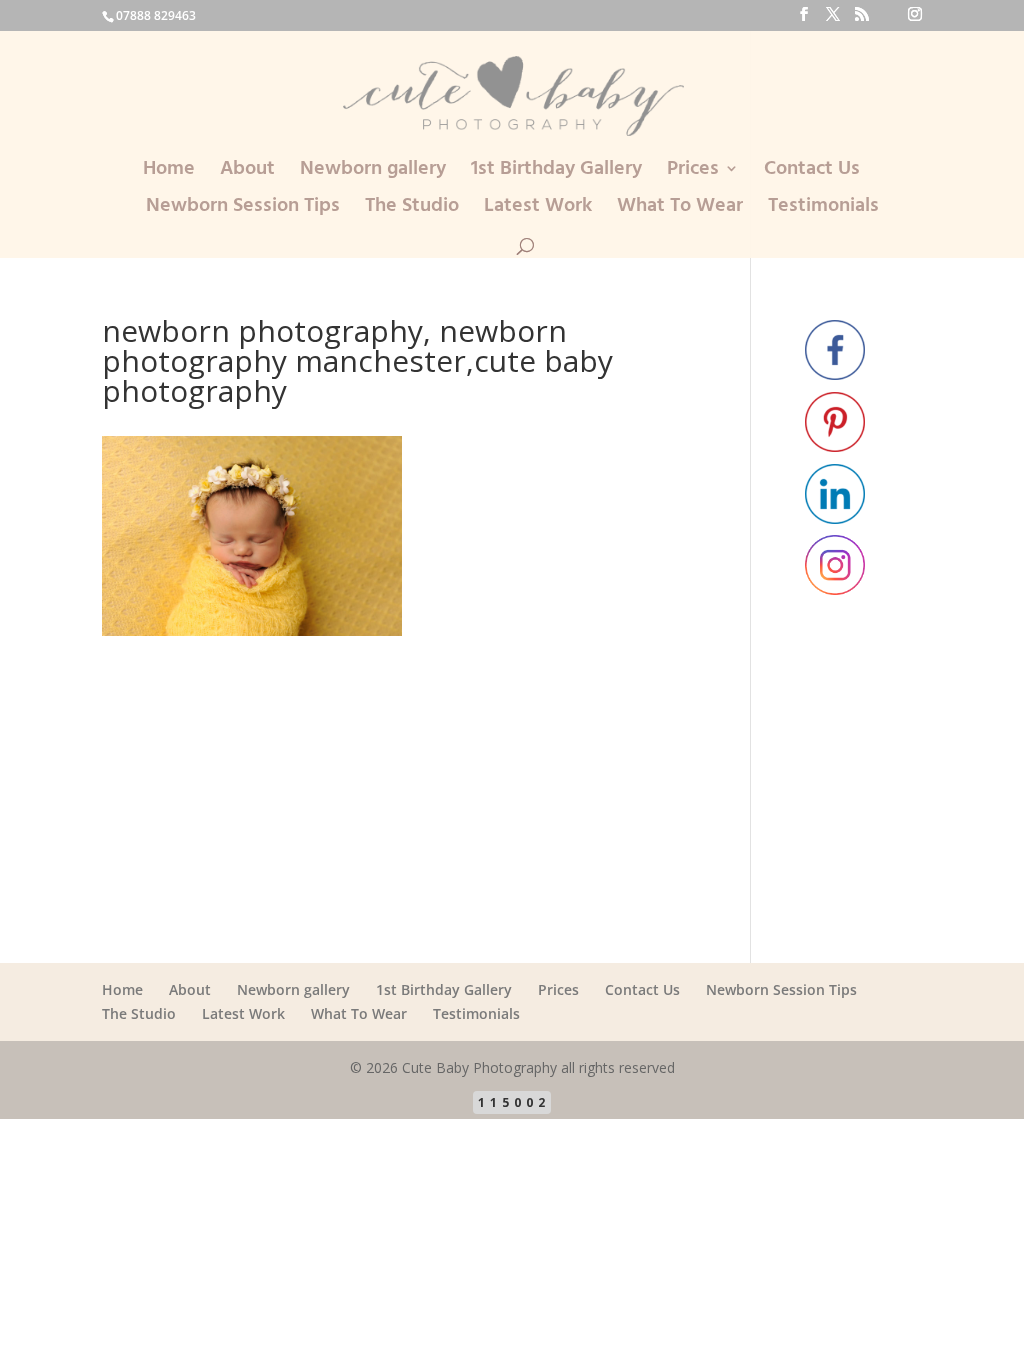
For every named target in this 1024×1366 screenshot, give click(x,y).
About (247, 172)
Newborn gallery (373, 172)
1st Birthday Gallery (556, 172)
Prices (693, 172)
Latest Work (538, 209)
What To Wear (680, 209)
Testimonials (823, 209)
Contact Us (812, 172)
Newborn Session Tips (243, 209)
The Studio (412, 209)
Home (169, 172)
